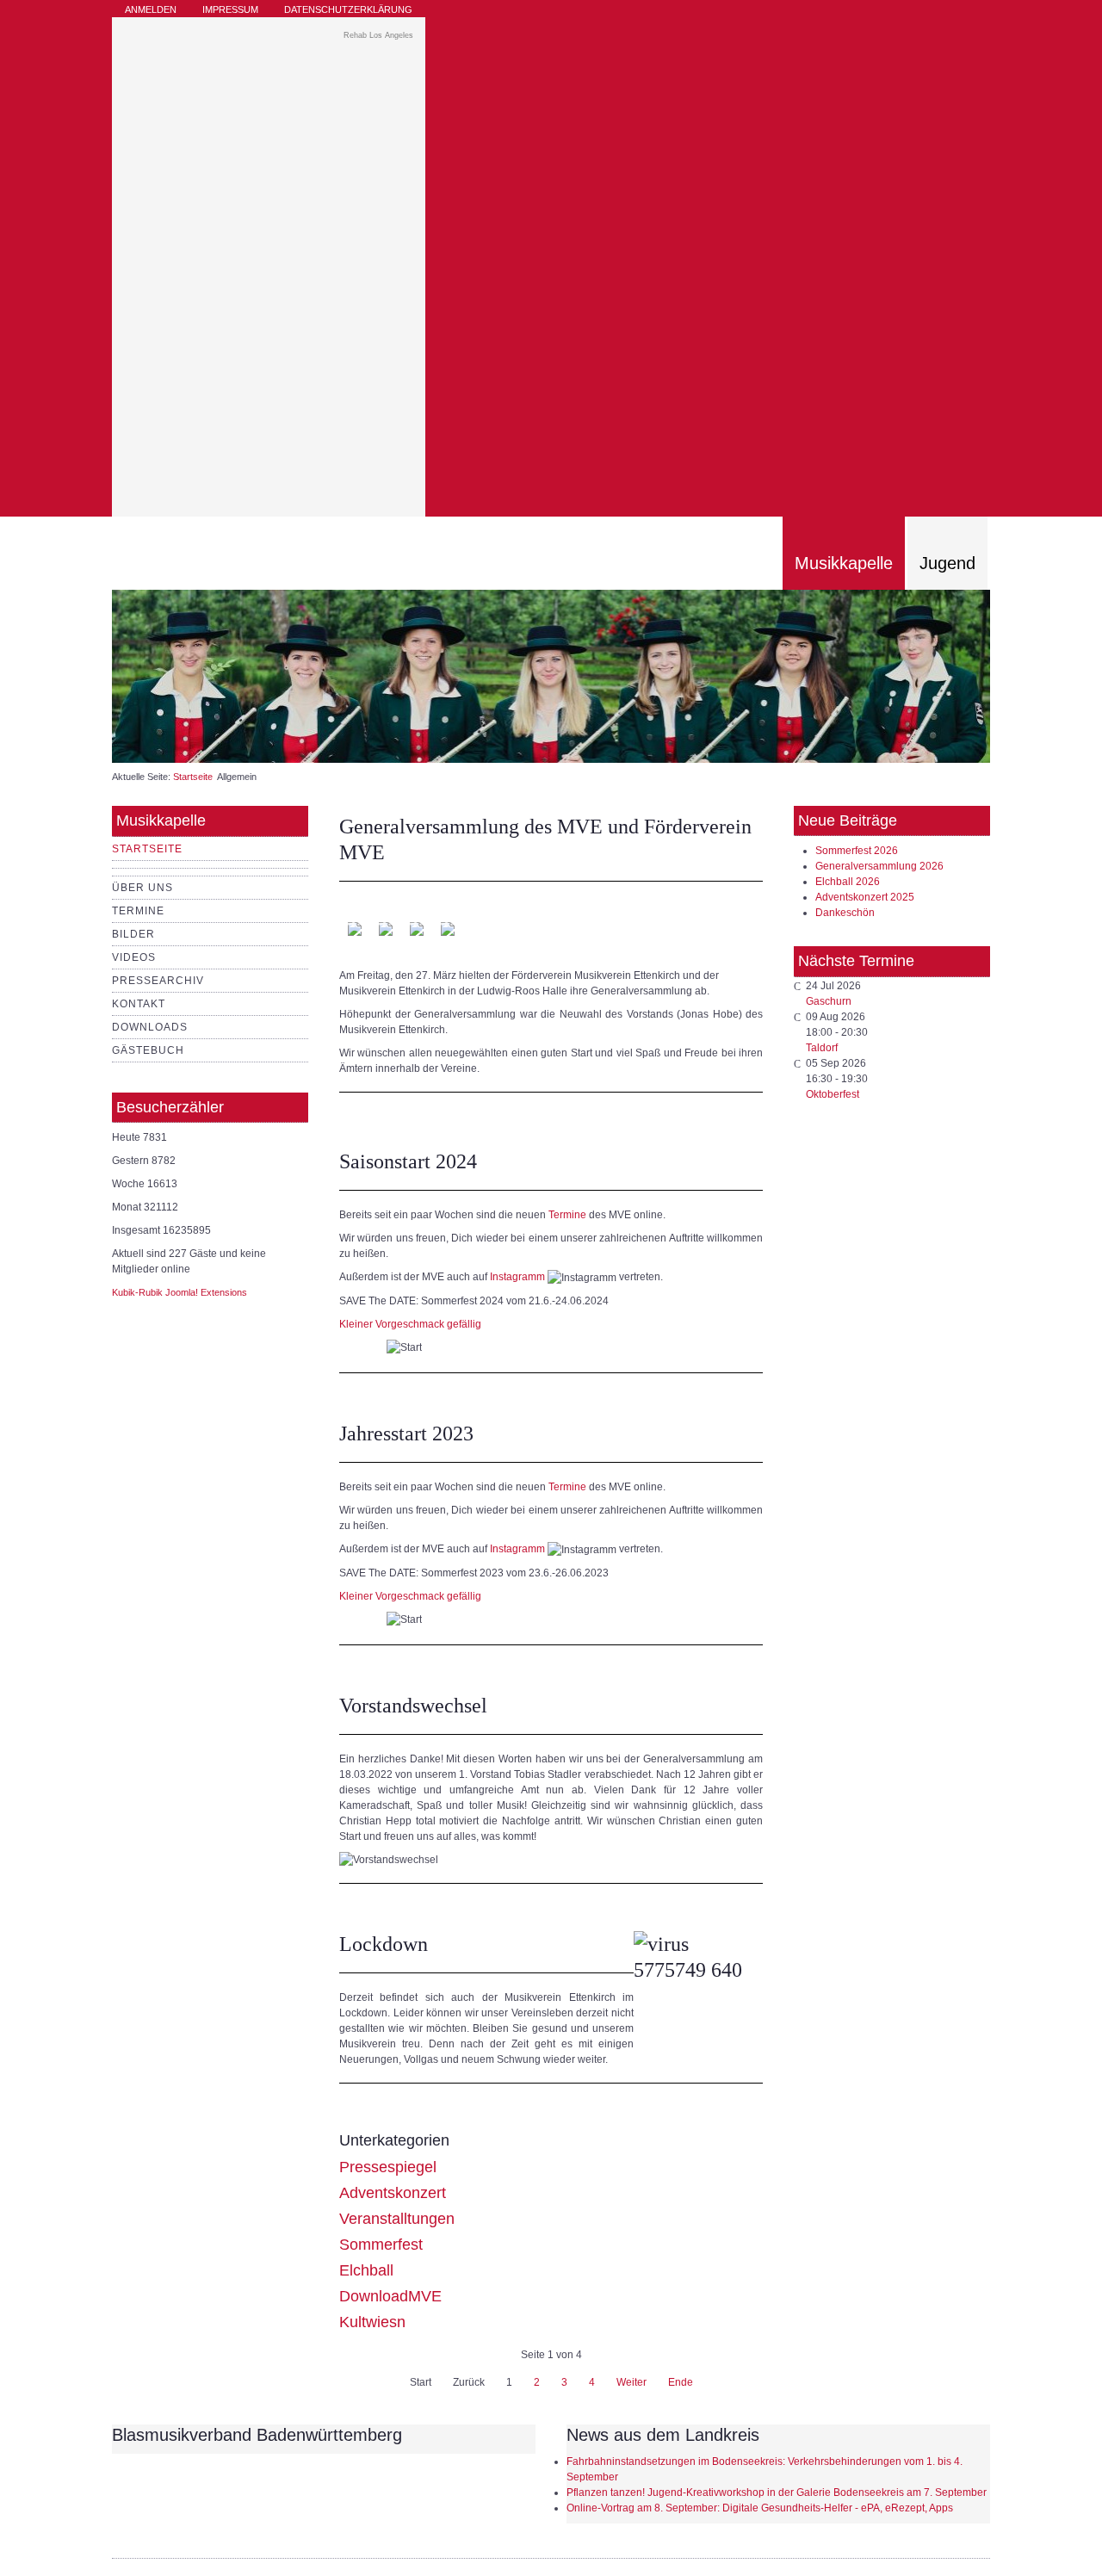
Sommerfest (381, 2245)
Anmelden (151, 9)
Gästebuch (148, 1050)
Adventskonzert (393, 2193)
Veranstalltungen (397, 2219)
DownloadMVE (390, 2296)
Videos (134, 957)
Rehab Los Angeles (378, 35)
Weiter (631, 2382)
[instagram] (957, 18)
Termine (138, 911)
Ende (681, 2382)
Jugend (947, 563)
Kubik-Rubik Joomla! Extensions (180, 1292)
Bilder (133, 934)
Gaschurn (829, 1001)
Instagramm (517, 1277)
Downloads (150, 1027)
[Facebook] (978, 18)
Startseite (193, 777)
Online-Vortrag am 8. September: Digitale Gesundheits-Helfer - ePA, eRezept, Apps (760, 2508)
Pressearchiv (158, 981)
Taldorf (822, 1048)
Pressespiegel (388, 2167)
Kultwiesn (372, 2322)
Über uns (142, 888)
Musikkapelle (844, 563)
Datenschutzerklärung (348, 9)
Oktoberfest (833, 1094)
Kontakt (139, 1004)
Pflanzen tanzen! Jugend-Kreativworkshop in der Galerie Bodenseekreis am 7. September (777, 2492)
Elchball (366, 2270)
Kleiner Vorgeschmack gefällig (410, 1324)
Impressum (230, 9)
